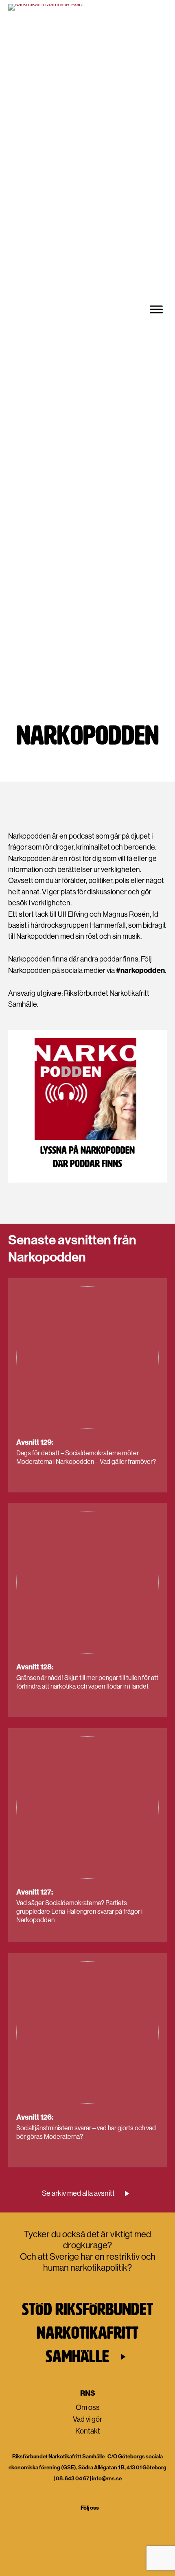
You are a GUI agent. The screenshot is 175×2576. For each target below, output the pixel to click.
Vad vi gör (77, 712)
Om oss (88, 2407)
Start (53, 712)
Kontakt (88, 2431)
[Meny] (156, 309)
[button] (88, 2194)
